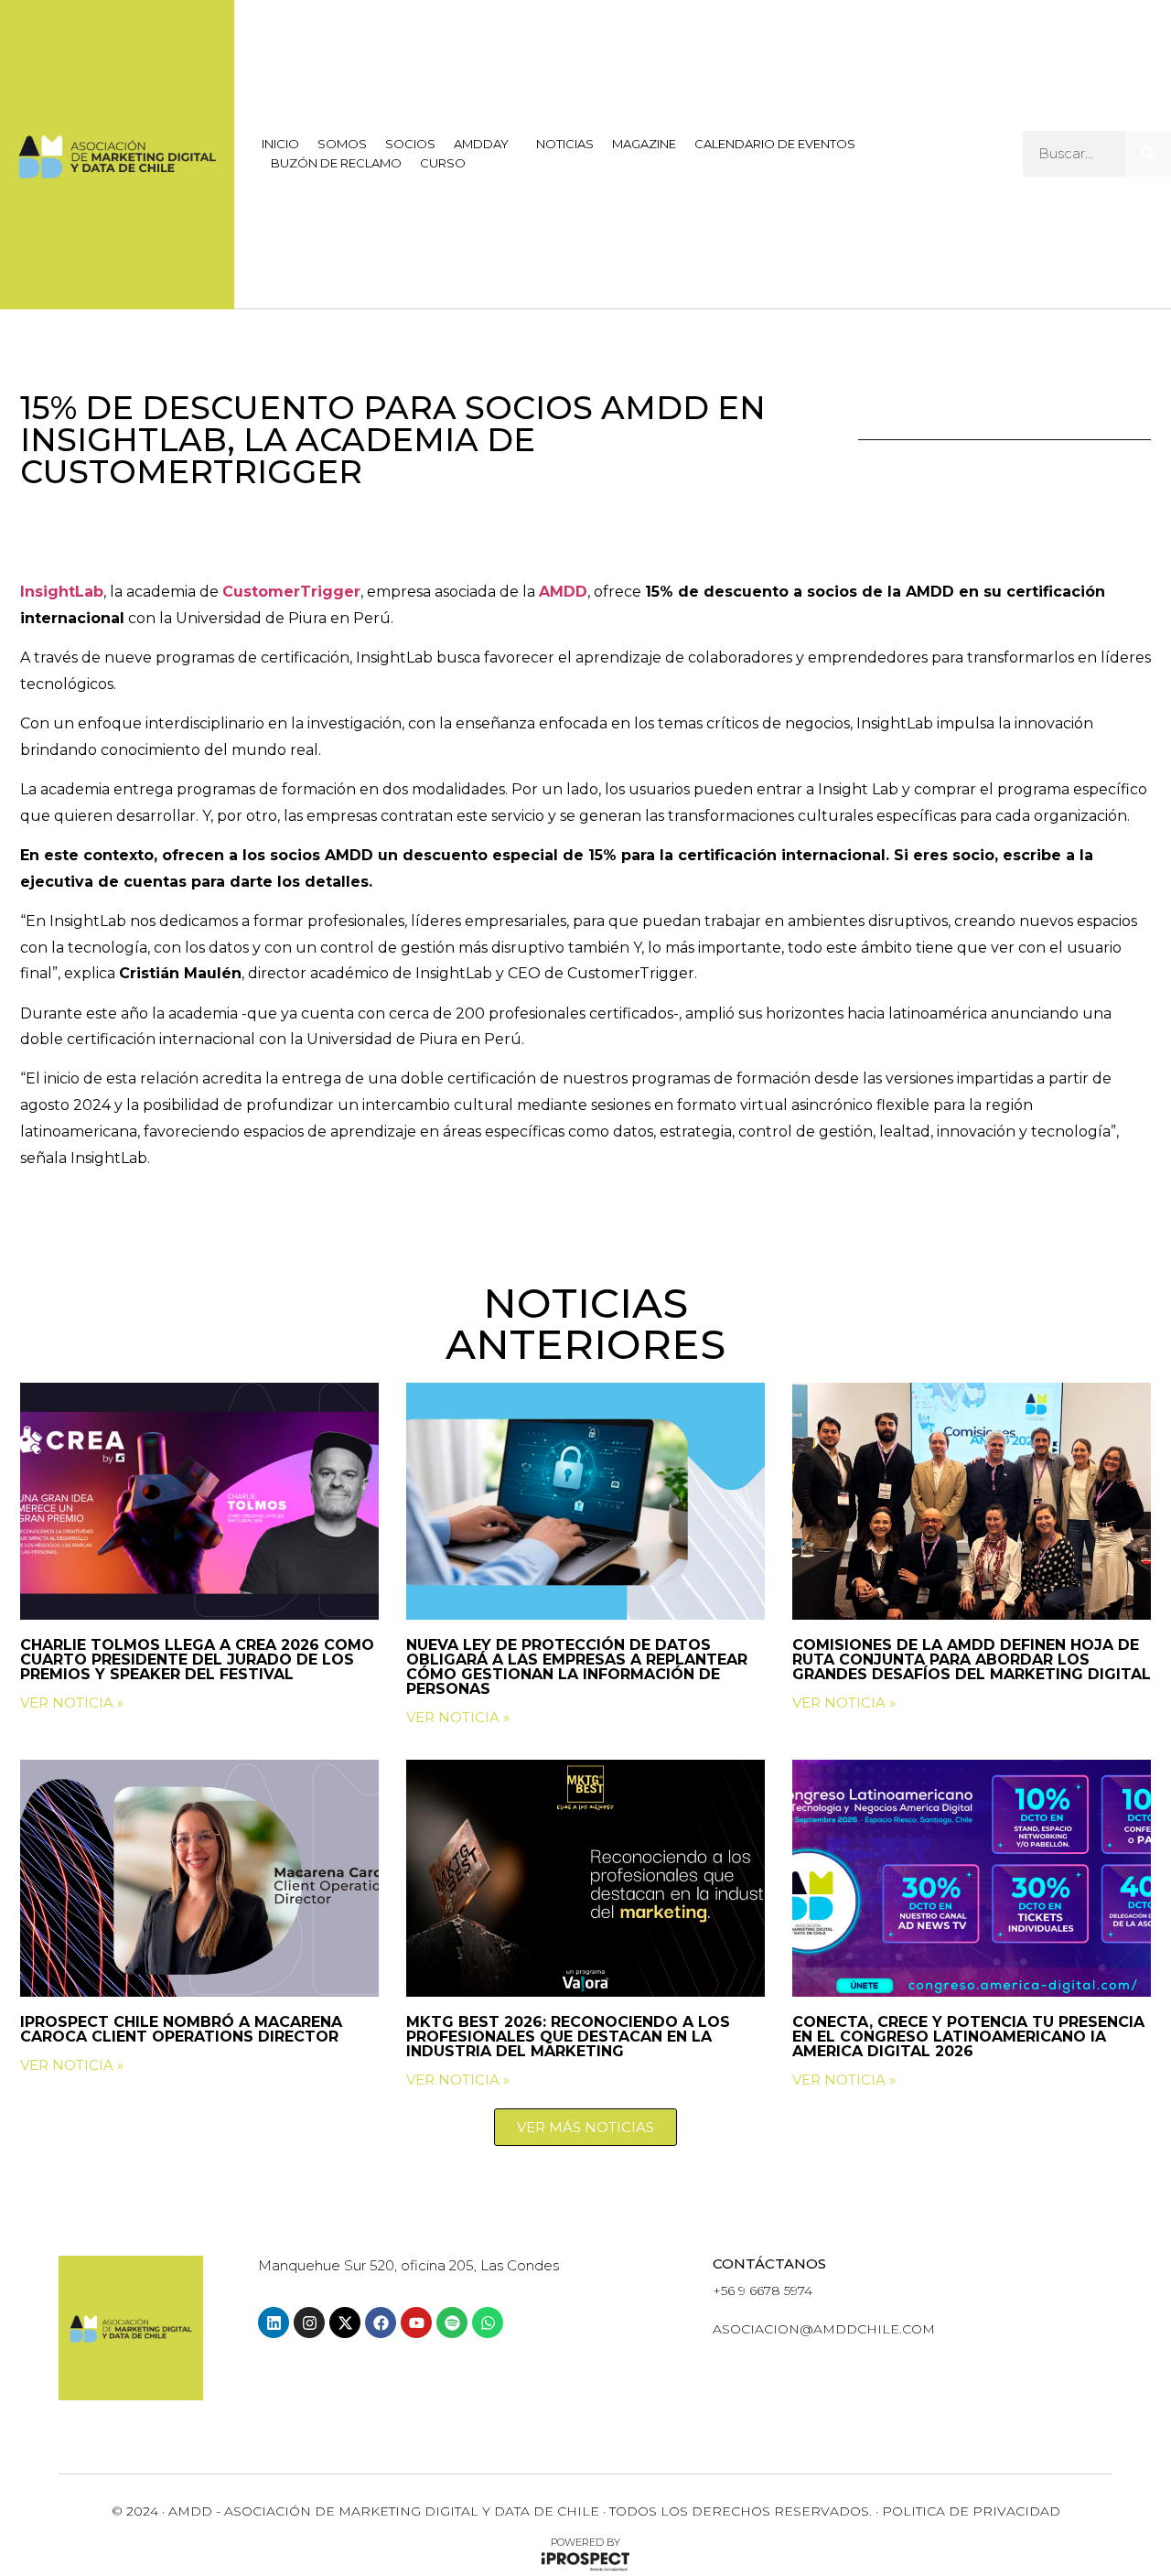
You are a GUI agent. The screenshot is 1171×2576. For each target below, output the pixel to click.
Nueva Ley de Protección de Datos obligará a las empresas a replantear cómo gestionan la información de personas (577, 1667)
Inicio (280, 144)
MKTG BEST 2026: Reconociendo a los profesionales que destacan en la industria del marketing (568, 2037)
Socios (410, 144)
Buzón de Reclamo (336, 163)
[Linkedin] (274, 2323)
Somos (342, 144)
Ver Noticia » (72, 1703)
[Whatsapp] (488, 2323)
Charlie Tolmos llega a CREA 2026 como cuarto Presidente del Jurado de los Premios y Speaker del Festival (197, 1660)
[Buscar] (1148, 154)
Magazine (644, 144)
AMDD (563, 592)
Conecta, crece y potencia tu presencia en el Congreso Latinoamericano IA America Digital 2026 (968, 2037)
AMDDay (481, 144)
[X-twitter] (345, 2323)
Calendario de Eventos (775, 144)
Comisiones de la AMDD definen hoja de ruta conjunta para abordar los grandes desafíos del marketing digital (972, 1660)
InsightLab (62, 592)
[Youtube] (416, 2323)
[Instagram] (309, 2323)
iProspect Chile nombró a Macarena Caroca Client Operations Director (182, 2029)
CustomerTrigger (291, 592)
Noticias (565, 144)
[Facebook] (381, 2323)
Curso (443, 163)
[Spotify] (452, 2323)
